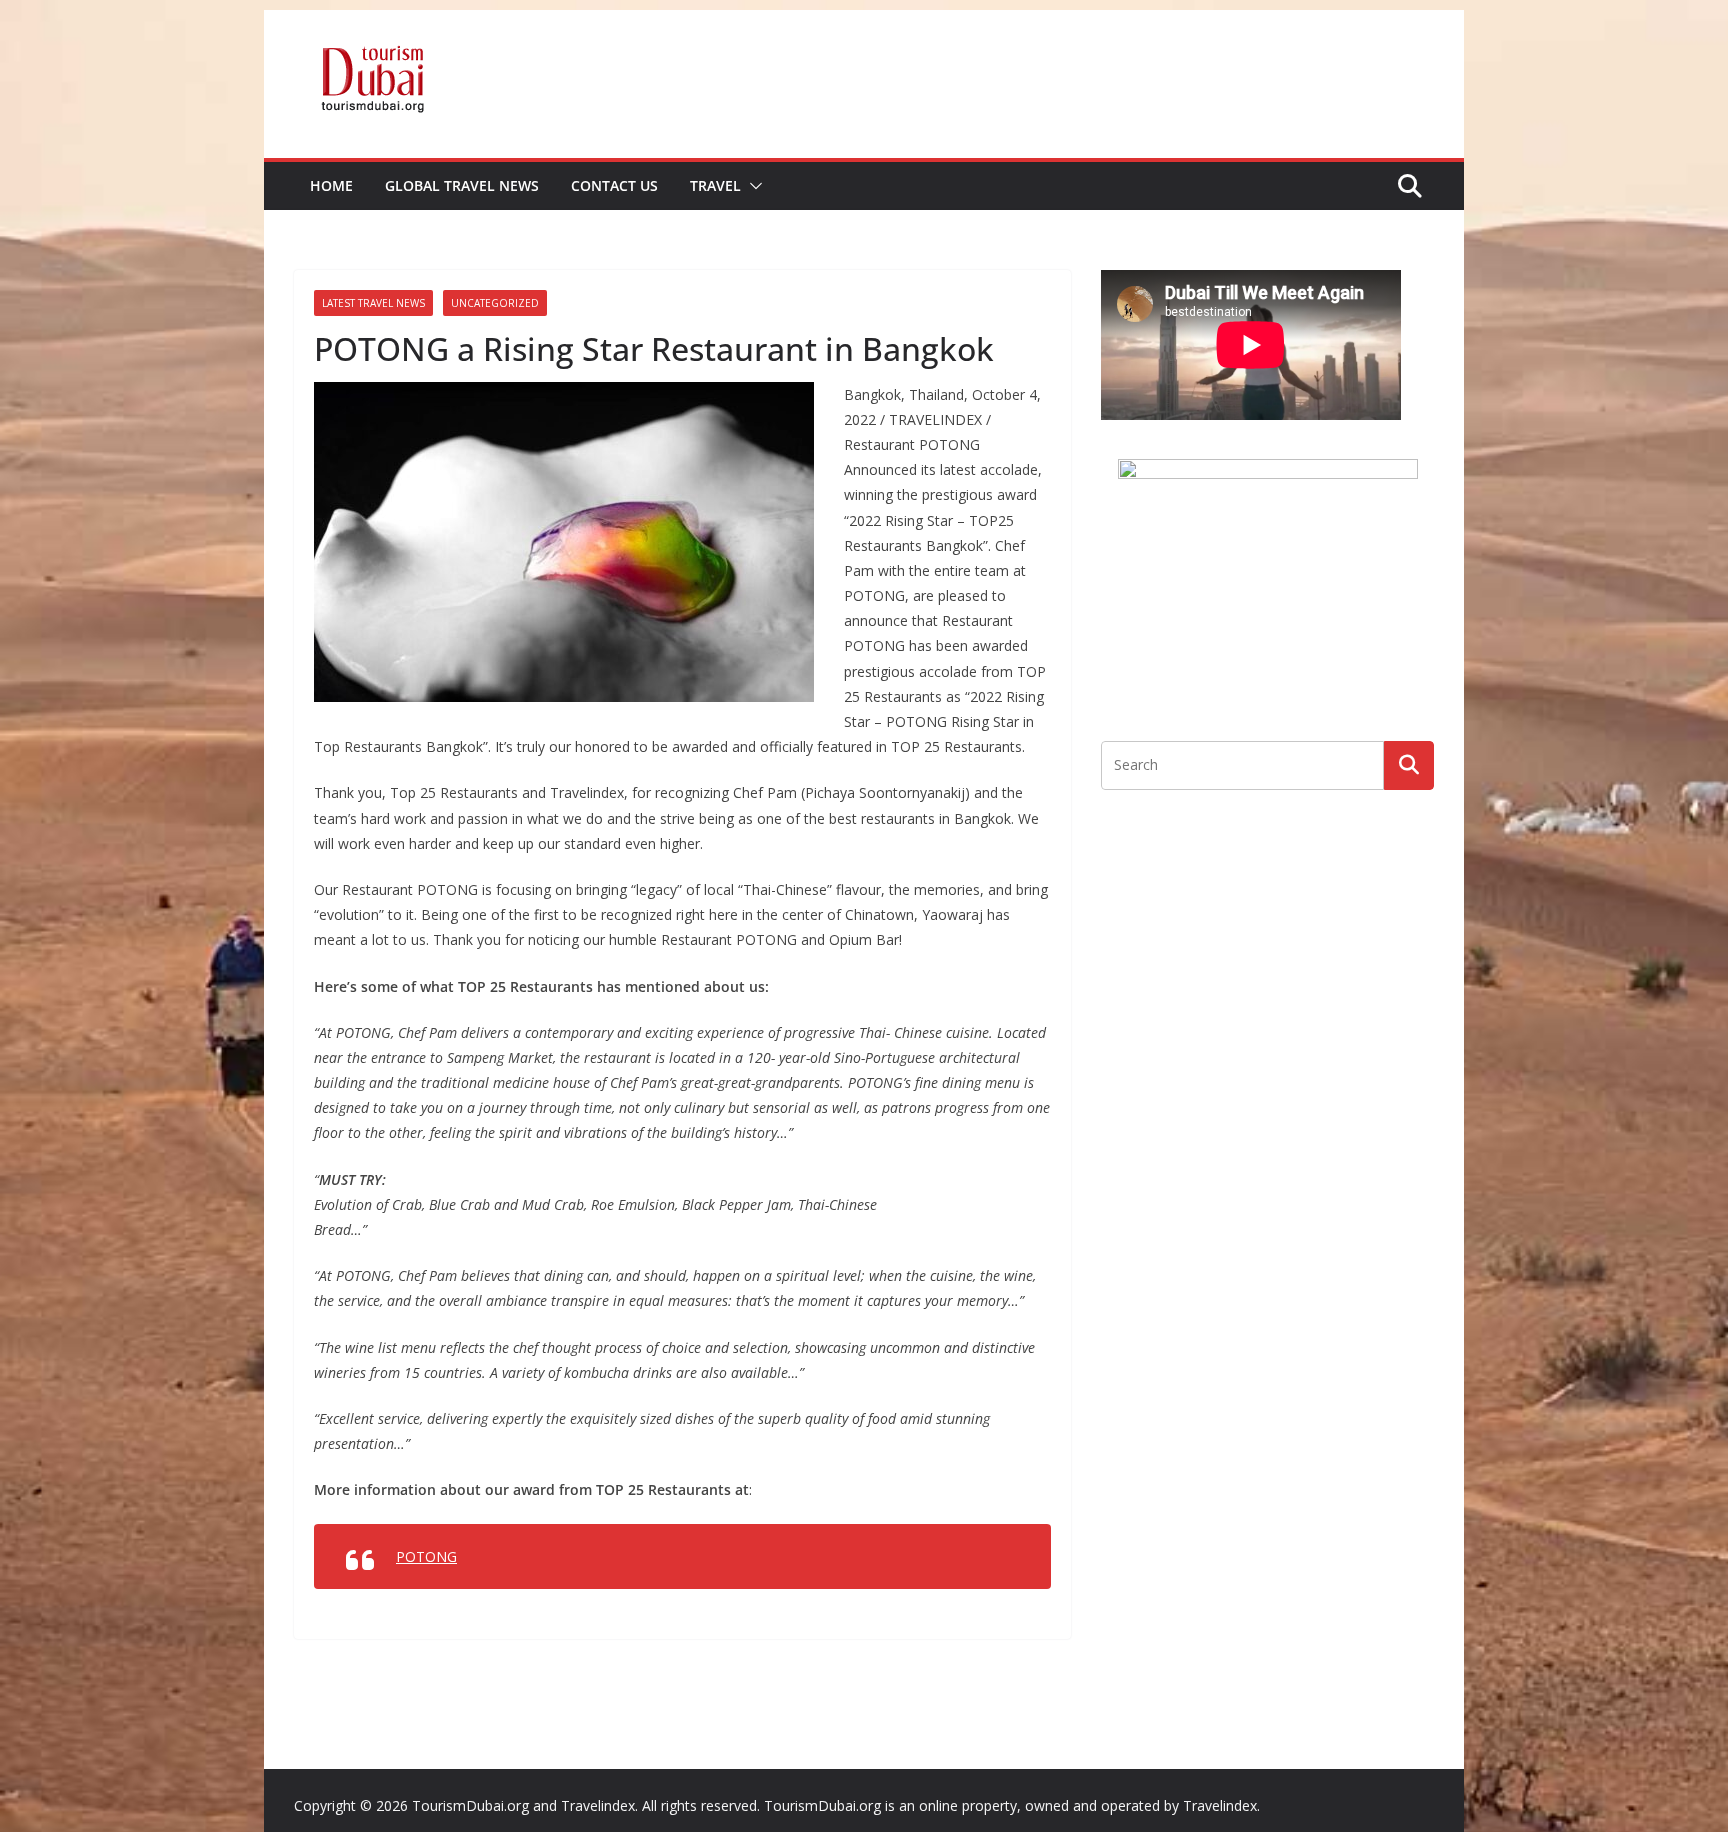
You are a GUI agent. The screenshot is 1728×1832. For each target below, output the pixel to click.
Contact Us (614, 185)
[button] (752, 186)
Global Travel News (462, 185)
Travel (715, 185)
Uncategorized (495, 303)
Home (331, 185)
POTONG (426, 1556)
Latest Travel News (373, 303)
